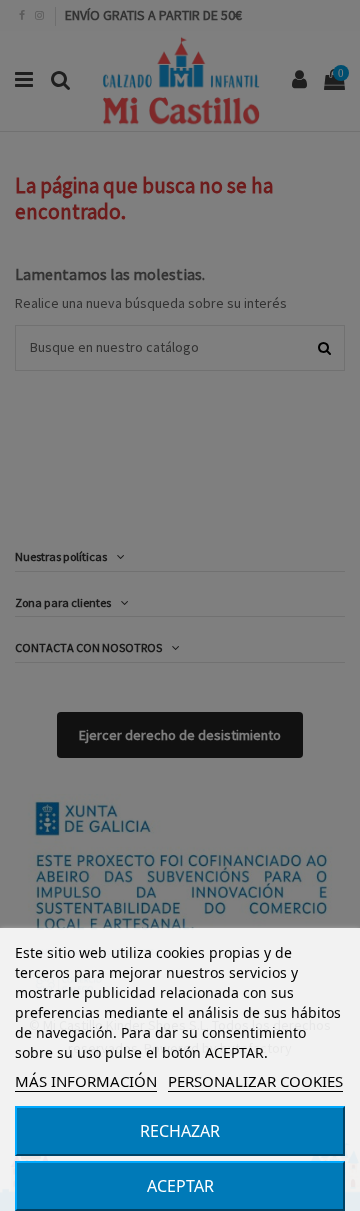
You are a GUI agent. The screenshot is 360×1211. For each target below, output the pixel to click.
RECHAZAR (180, 1131)
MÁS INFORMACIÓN (86, 1081)
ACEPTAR (180, 1186)
